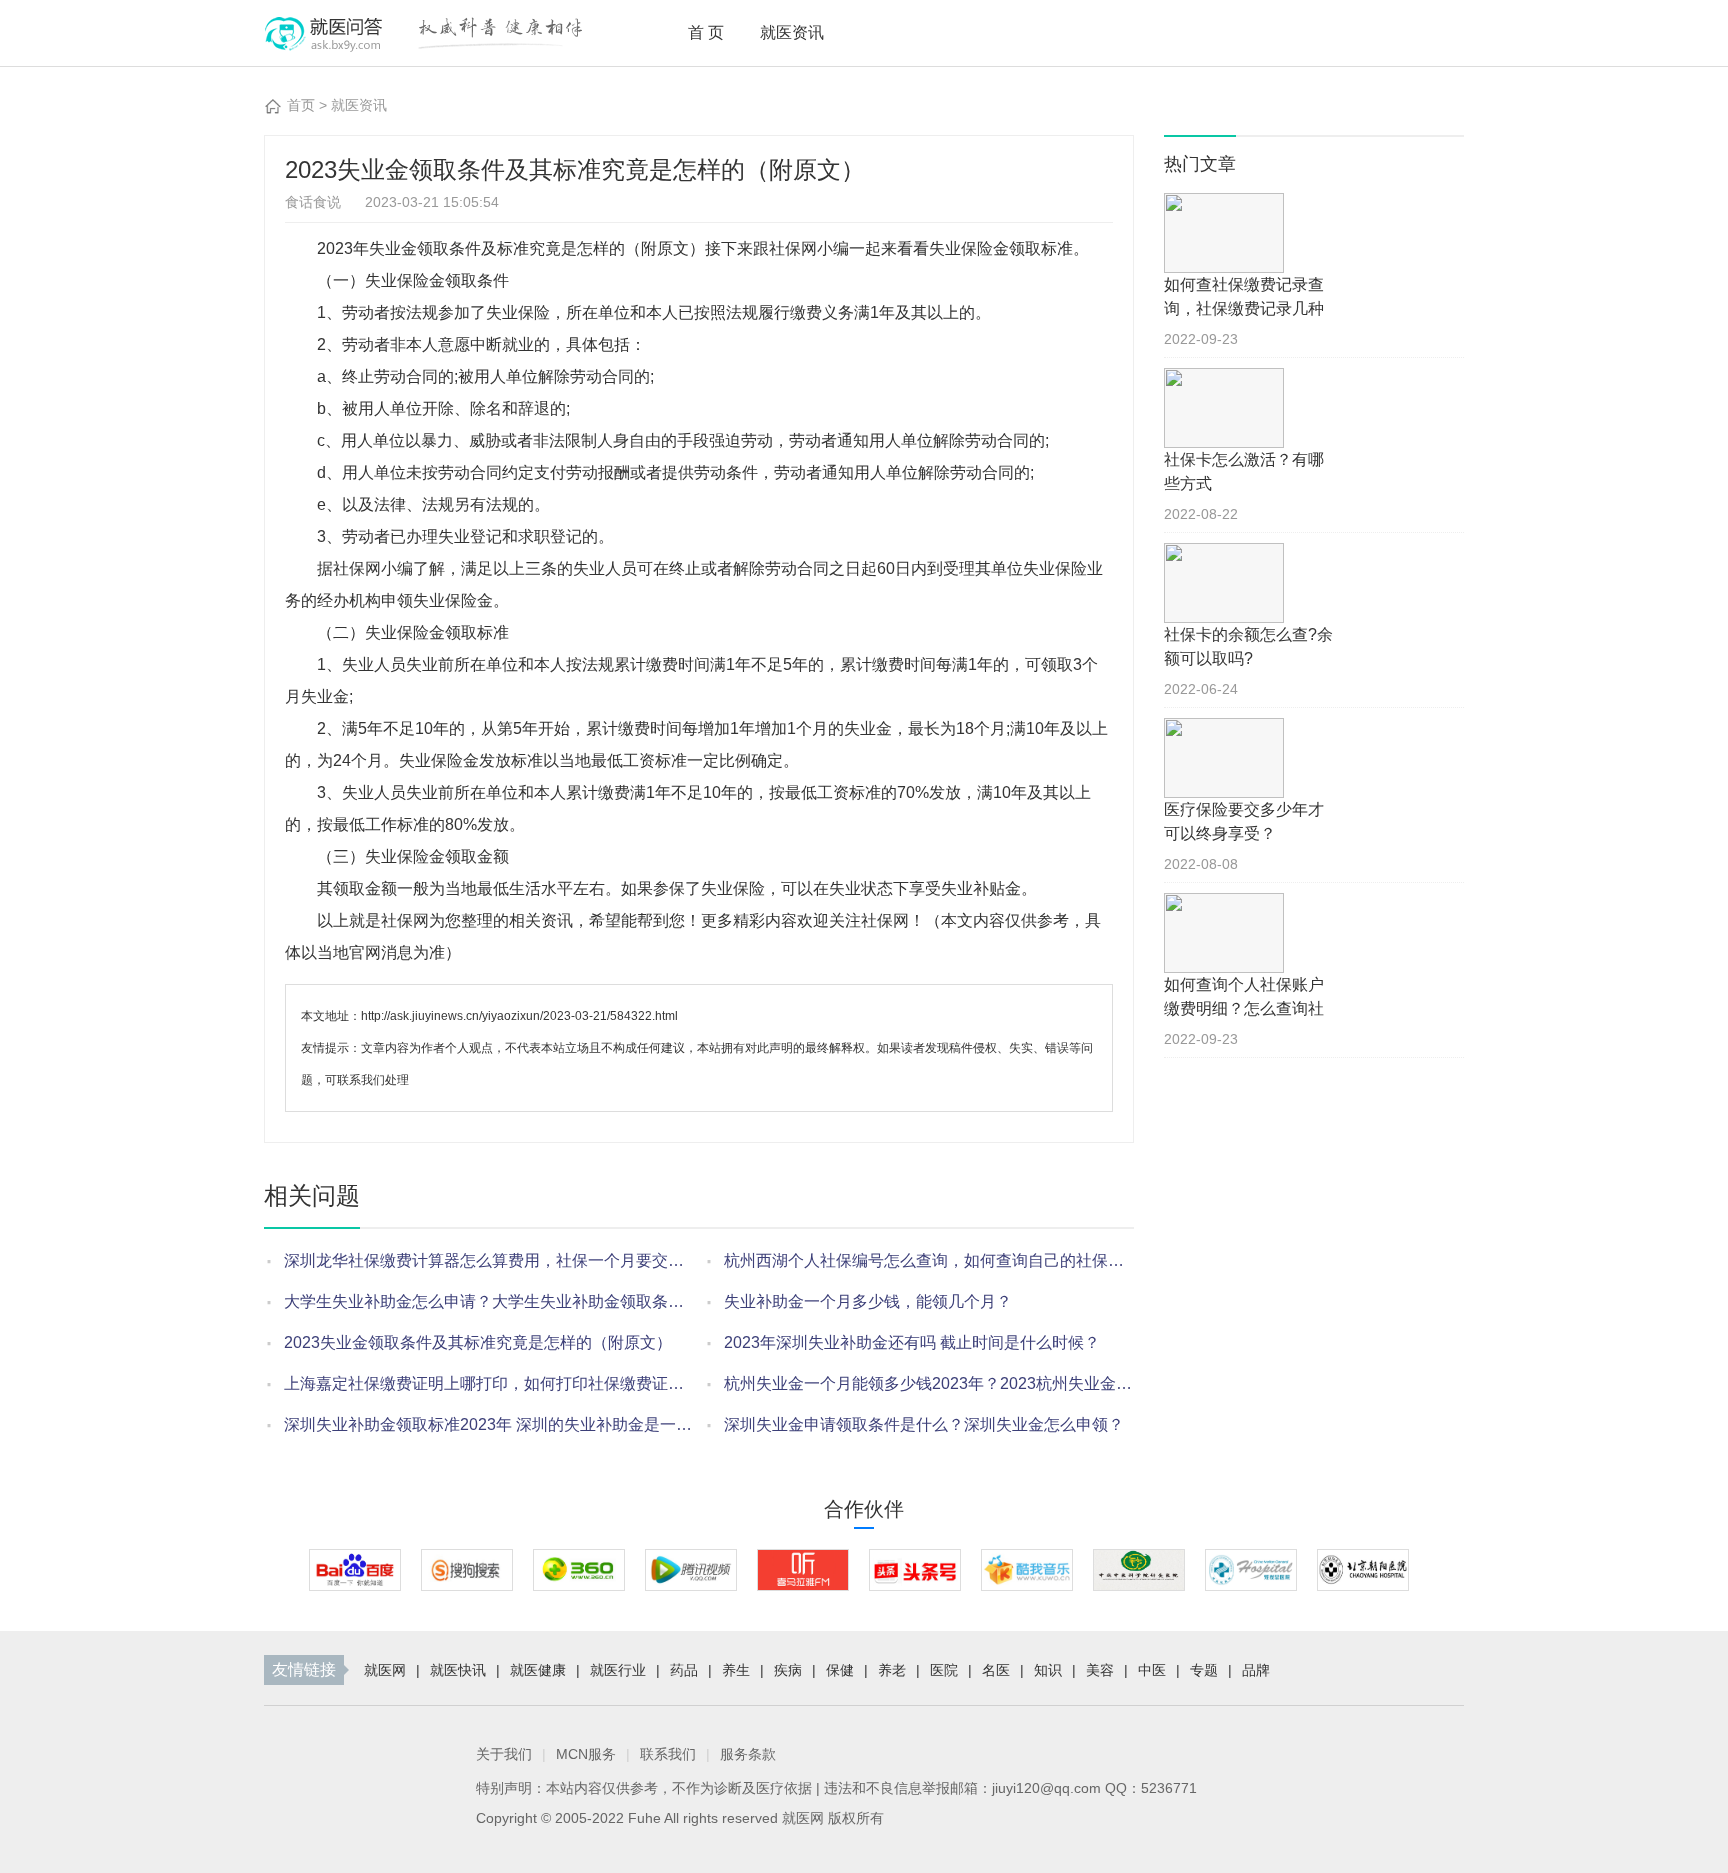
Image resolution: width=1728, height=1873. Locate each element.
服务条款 (748, 1754)
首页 (708, 32)
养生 (736, 1670)
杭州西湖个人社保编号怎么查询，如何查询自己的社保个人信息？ (929, 1260)
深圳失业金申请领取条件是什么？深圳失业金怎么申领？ (924, 1424)
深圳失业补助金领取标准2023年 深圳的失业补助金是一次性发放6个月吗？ (489, 1424)
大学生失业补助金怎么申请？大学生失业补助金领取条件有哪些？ (489, 1301)
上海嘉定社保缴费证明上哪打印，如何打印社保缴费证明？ (489, 1383)
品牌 (1256, 1670)
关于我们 (504, 1754)
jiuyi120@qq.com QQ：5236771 (1094, 1788)
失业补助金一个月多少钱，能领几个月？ (868, 1301)
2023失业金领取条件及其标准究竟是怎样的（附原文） (478, 1342)
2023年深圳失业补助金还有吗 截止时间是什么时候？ (912, 1342)
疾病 (788, 1670)
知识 (1048, 1670)
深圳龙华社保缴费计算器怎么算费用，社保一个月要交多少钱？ (489, 1260)
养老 (892, 1670)
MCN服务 (586, 1754)
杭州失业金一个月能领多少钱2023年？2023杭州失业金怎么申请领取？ (929, 1383)
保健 (840, 1670)
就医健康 (538, 1670)
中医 (1152, 1670)
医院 (944, 1670)
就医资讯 (792, 32)
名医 (996, 1670)
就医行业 (618, 1670)
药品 (684, 1670)
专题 (1204, 1670)
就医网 (385, 1670)
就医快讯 (458, 1670)
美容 (1100, 1670)
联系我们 (668, 1754)
